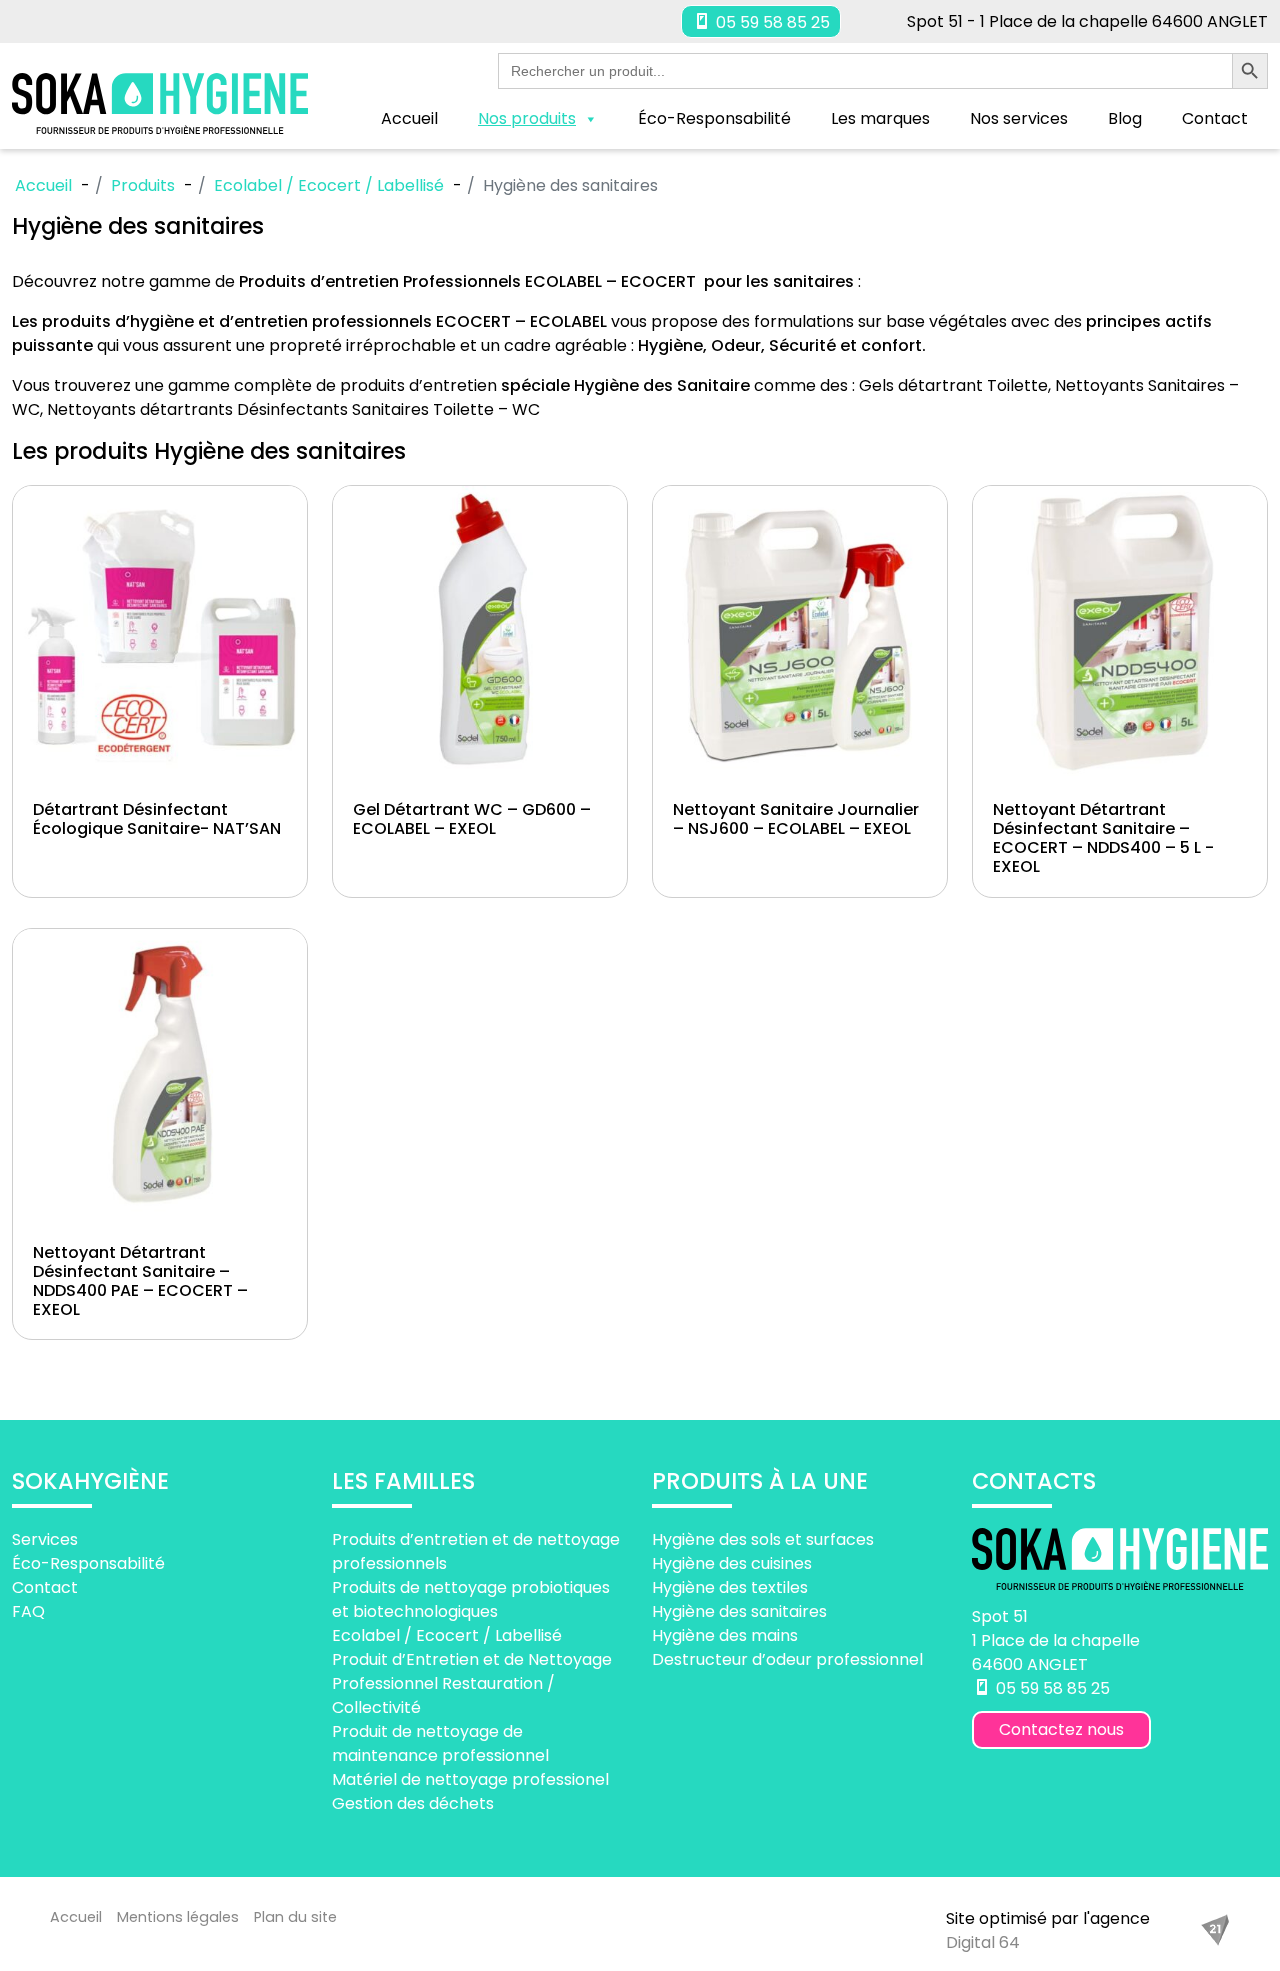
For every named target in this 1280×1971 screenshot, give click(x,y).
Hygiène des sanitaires (739, 1611)
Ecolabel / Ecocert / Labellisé (447, 1635)
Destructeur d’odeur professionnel (787, 1659)
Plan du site (295, 1917)
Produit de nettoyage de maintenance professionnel (440, 1743)
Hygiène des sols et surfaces (763, 1539)
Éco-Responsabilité (714, 118)
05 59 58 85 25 (771, 22)
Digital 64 (983, 1942)
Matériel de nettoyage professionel (470, 1779)
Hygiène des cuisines (732, 1563)
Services (45, 1539)
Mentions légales (178, 1917)
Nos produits (527, 118)
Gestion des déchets (413, 1803)
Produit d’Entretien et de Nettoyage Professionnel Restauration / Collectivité (472, 1683)
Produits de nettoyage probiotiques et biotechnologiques (471, 1599)
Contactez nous (1061, 1729)
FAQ (28, 1611)
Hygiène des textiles (730, 1587)
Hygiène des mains (725, 1635)
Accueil (409, 118)
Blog (1125, 118)
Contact (1215, 118)
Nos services (1019, 118)
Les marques (880, 118)
